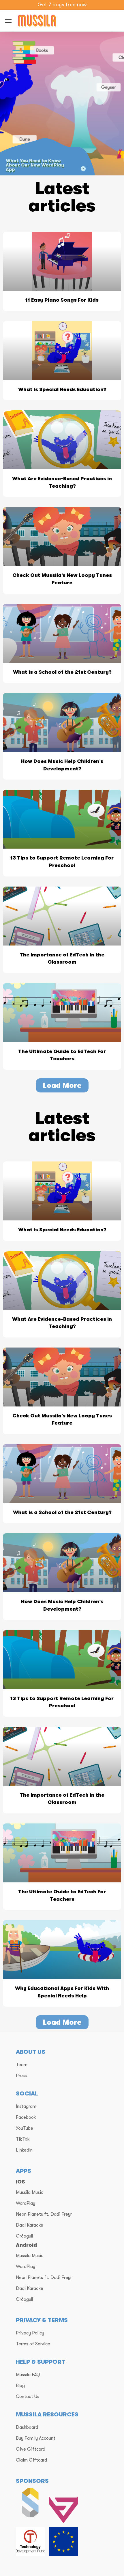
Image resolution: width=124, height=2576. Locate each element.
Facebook (26, 2117)
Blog (20, 2386)
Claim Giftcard (31, 2460)
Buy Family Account (36, 2438)
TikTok (23, 2139)
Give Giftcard (31, 2449)
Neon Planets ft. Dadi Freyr (44, 2214)
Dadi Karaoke (30, 2225)
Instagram (26, 2106)
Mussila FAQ (28, 2375)
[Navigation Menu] (8, 21)
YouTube (25, 2128)
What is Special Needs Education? (62, 390)
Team (22, 2065)
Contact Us (28, 2397)
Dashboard (27, 2427)
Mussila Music (30, 2192)
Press (21, 2076)
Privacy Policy (30, 2333)
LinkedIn (24, 2150)
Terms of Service (33, 2344)
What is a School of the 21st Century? (62, 672)
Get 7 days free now (62, 5)
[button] (62, 1085)
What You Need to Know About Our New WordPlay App (35, 165)
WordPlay (26, 2203)
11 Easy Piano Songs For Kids (62, 300)
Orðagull (24, 2236)
